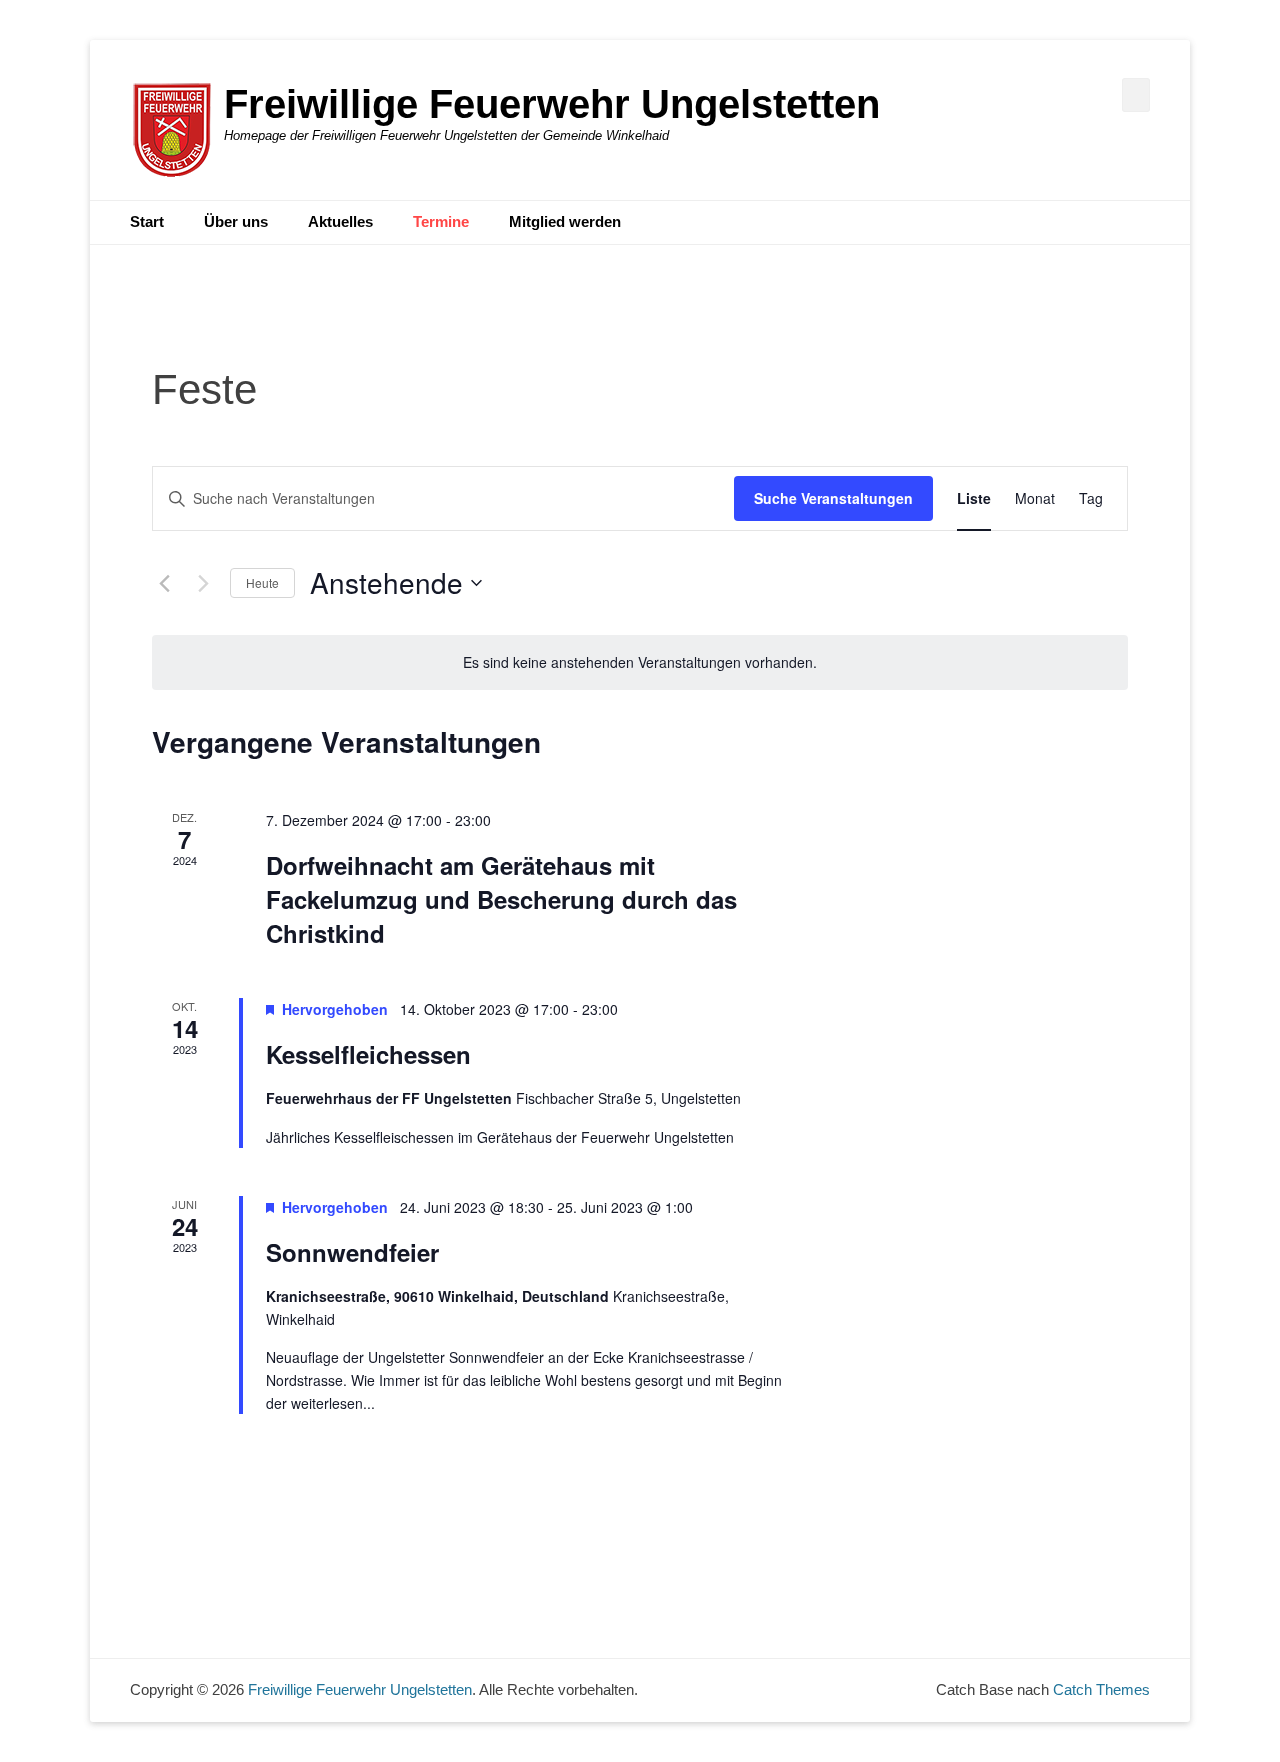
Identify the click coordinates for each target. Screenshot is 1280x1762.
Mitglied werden (565, 221)
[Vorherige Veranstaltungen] (164, 583)
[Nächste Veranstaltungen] (203, 583)
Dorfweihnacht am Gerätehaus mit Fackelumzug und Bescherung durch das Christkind (501, 899)
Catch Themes (1101, 1689)
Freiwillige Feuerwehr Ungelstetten (552, 104)
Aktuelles (340, 221)
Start (147, 221)
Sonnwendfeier (352, 1252)
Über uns (236, 221)
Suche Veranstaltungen (833, 498)
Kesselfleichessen (368, 1054)
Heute (262, 582)
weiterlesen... (333, 1403)
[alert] (640, 662)
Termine (441, 221)
